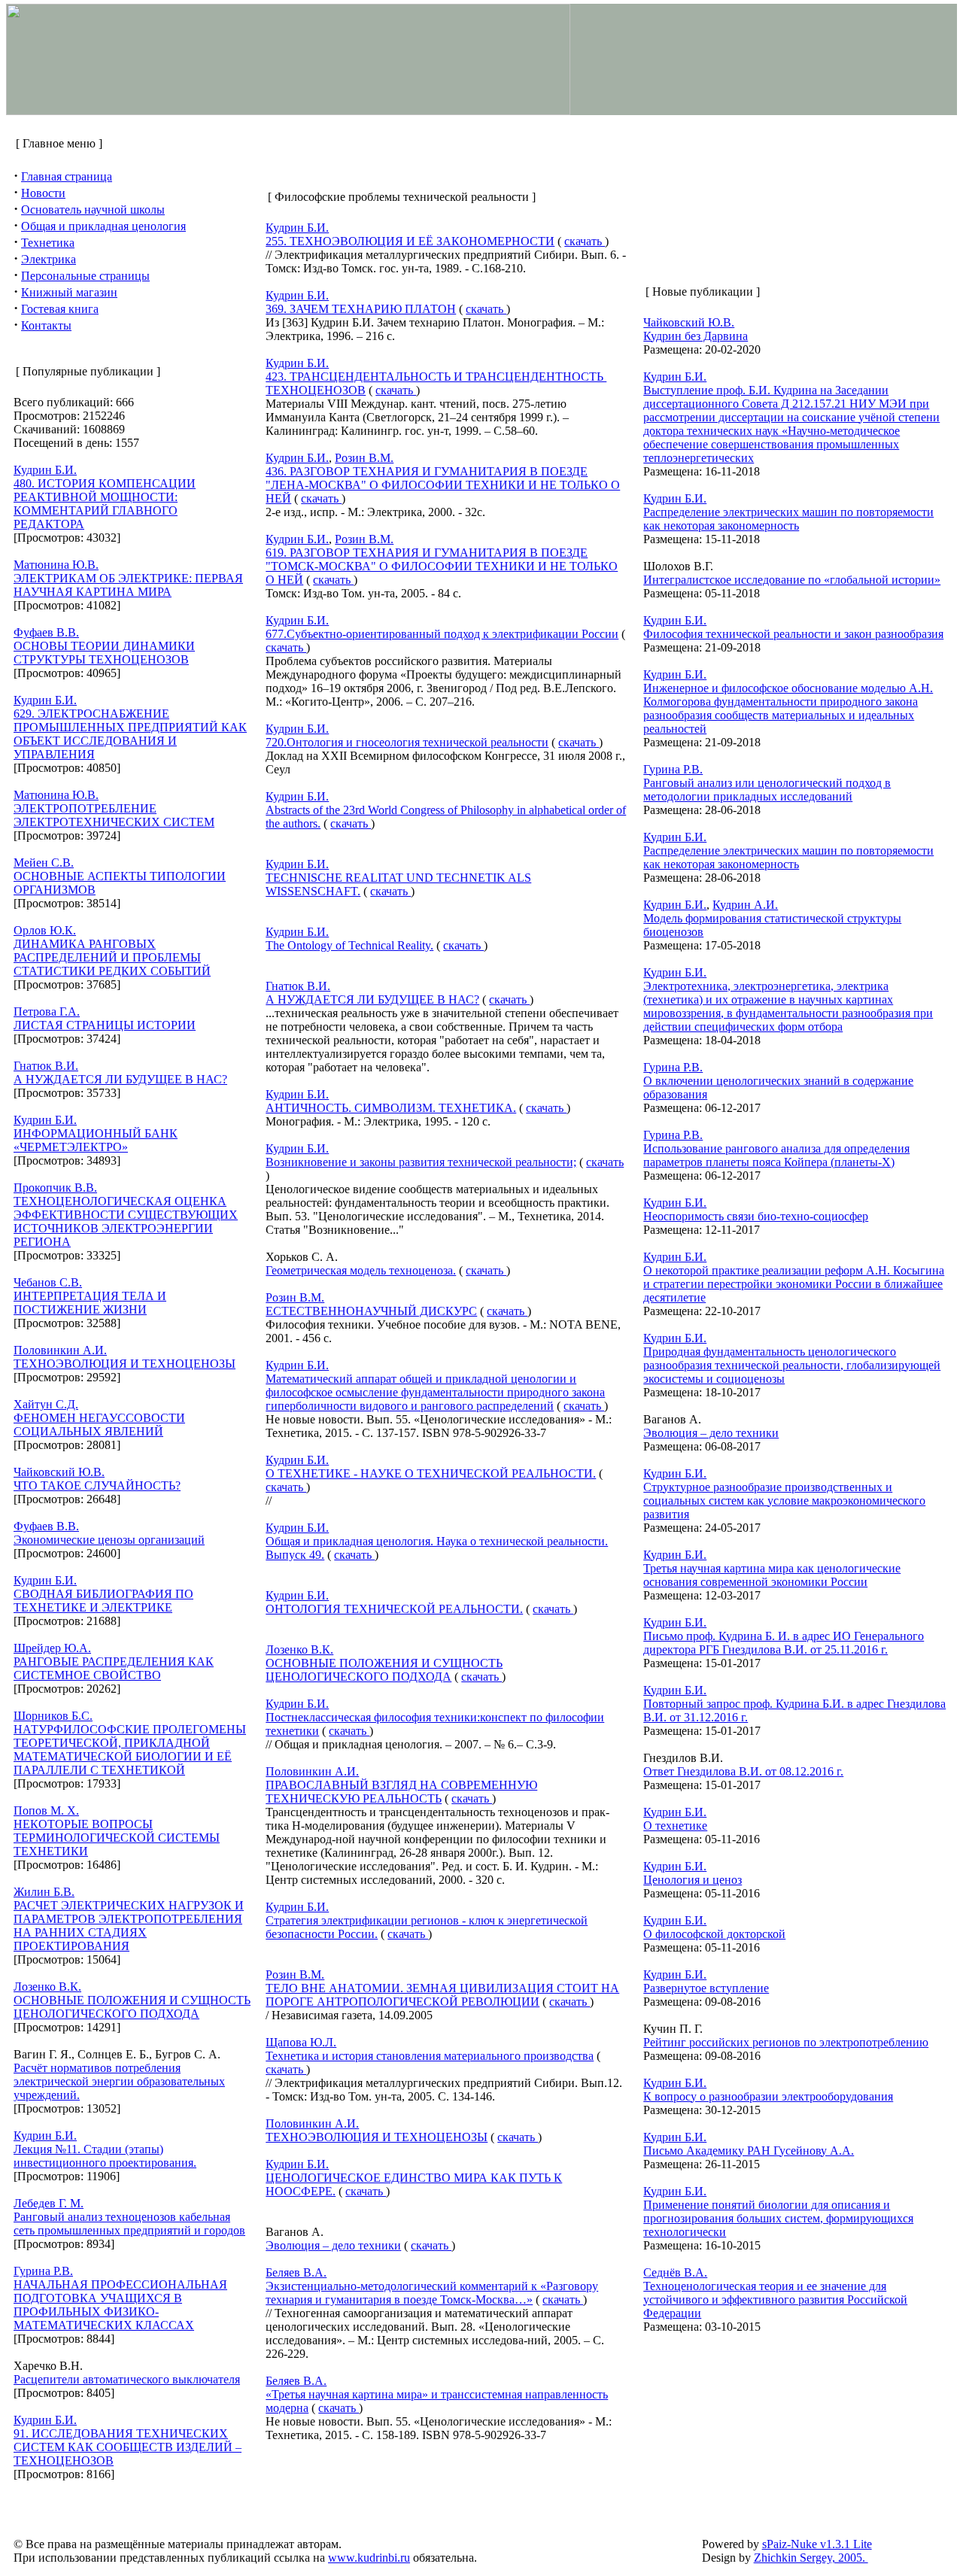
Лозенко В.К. (47, 1987)
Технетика (48, 243)
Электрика (49, 259)
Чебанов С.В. (48, 1282)
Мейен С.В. (44, 863)
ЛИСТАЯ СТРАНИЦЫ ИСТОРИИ (105, 1025)
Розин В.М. (364, 458)
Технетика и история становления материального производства (430, 2056)
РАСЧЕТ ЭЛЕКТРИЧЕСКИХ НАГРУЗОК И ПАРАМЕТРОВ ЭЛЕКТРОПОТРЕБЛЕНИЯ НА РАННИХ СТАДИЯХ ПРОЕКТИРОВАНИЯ (129, 1926)
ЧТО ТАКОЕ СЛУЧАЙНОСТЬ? (97, 1485)
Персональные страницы (85, 276)
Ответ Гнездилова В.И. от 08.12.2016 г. (743, 1771)
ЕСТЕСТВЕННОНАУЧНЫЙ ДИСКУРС (371, 1311)
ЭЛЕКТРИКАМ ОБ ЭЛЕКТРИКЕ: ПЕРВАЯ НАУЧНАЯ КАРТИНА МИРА (128, 585)
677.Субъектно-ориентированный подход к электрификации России (442, 634)
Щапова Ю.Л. (301, 2042)
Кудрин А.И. (745, 905)
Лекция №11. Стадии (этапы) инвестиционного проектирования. (105, 2156)
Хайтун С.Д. (46, 1404)
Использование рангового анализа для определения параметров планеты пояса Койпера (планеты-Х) (776, 1155)
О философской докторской (714, 1934)
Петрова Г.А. (47, 1012)
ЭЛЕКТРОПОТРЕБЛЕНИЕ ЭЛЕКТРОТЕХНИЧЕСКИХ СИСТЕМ (114, 815)
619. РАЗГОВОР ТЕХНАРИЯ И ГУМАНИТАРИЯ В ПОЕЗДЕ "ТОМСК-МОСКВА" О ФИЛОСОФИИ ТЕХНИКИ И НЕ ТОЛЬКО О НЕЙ (442, 566)
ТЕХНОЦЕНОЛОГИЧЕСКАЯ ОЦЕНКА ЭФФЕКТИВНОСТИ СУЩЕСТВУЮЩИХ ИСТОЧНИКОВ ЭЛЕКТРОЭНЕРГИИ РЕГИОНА (126, 1221)
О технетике (675, 1826)
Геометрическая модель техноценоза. (361, 1270)
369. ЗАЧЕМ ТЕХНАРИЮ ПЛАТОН (361, 309)
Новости (43, 193)
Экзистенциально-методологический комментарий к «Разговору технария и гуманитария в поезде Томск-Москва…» (432, 2293)
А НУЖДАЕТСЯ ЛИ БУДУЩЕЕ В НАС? (120, 1079)
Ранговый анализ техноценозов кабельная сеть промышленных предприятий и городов (129, 2224)
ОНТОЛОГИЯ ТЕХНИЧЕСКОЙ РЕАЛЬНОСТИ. (394, 1609)
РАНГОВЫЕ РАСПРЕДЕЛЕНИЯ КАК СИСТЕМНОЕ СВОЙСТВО (114, 1668)
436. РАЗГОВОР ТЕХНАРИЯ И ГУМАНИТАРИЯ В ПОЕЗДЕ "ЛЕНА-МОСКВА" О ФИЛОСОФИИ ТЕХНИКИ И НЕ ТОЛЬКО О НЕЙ (443, 485)
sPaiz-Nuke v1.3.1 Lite (817, 2544)
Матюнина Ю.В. (56, 565)
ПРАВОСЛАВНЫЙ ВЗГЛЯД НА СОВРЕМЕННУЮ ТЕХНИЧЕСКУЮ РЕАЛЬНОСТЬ (401, 1792)
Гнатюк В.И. (46, 1066)
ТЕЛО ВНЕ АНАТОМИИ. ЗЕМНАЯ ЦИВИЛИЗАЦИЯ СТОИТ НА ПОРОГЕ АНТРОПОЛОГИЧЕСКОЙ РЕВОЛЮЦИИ (442, 1995)
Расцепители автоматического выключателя (127, 2379)
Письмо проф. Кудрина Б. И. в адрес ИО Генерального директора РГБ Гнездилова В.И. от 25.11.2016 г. (784, 1643)
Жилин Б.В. (44, 1892)
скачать (585, 241)
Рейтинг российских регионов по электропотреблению (786, 2042)
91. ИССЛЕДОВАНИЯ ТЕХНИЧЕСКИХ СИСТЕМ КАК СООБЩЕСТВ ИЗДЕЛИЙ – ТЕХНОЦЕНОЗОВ (128, 2447)
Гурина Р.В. (43, 2271)
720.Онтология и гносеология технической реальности (407, 742)
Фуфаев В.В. (46, 632)
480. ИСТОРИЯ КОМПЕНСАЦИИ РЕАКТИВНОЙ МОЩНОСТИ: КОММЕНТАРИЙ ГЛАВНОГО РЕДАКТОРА (105, 504)
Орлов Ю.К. (45, 930)
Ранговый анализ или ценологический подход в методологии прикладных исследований (767, 790)
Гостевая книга (60, 309)
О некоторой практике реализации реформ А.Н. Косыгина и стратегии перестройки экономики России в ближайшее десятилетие (794, 1284)
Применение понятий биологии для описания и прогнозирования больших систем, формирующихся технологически (778, 2218)
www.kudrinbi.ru (369, 2558)
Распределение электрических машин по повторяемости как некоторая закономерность (788, 519)
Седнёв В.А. (675, 2272)
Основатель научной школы (93, 210)
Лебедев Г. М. (49, 2203)
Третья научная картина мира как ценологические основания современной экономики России (772, 1575)
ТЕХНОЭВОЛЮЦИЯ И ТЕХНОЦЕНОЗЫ (125, 1364)
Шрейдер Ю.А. (52, 1648)
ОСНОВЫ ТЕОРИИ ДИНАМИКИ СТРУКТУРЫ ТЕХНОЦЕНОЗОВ (104, 653)
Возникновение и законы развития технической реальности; (421, 1162)
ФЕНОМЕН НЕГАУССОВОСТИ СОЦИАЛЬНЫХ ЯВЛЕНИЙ (99, 1425)
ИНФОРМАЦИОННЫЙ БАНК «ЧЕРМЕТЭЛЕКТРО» (96, 1140)
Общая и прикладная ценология (103, 226)
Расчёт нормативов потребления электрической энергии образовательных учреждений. (119, 2081)
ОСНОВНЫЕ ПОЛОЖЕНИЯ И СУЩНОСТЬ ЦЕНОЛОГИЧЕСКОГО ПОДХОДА (132, 2007)
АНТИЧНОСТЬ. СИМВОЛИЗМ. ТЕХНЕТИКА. (391, 1108)
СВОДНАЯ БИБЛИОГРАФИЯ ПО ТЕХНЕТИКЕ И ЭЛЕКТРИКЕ (103, 1601)
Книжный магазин (69, 292)
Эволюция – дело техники (333, 2245)
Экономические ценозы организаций (109, 1540)
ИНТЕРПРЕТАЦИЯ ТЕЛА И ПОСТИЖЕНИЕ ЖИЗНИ (90, 1303)
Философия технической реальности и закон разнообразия (793, 634)
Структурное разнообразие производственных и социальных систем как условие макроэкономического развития (784, 1501)
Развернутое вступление (706, 1988)
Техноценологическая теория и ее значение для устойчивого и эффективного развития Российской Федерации (775, 2300)
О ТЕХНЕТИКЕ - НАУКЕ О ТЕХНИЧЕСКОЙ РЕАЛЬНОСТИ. (431, 1473)
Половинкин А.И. (60, 1350)
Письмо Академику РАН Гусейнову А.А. (749, 2151)
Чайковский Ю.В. (59, 1472)
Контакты (46, 325)
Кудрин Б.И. (45, 470)
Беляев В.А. (296, 2272)
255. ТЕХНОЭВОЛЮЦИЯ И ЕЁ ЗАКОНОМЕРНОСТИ (410, 241)
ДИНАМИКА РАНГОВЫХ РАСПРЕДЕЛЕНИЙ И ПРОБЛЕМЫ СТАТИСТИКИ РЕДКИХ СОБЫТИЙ (112, 957)
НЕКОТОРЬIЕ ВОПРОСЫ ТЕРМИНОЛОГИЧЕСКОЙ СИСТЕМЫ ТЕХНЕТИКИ (117, 1838)
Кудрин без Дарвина (696, 336)
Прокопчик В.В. (55, 1188)
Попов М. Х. (46, 1810)
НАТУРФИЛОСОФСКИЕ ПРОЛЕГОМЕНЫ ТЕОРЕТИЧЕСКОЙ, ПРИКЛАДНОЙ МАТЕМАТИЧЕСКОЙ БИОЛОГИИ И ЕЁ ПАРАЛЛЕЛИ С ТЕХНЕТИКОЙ (130, 1750)
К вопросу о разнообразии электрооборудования (768, 2096)
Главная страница (67, 176)
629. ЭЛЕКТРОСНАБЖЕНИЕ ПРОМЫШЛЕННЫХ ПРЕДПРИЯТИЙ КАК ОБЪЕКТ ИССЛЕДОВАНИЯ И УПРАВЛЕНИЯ (130, 734)
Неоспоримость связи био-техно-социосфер (756, 1216)
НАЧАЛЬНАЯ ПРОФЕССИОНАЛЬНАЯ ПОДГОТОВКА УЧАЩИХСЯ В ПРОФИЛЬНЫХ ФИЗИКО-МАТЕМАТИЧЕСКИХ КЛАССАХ (120, 2305)
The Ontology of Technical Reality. (349, 945)
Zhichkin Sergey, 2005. (811, 2558)
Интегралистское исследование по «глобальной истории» (792, 580)
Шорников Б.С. (53, 1716)
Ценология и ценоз (693, 1880)
